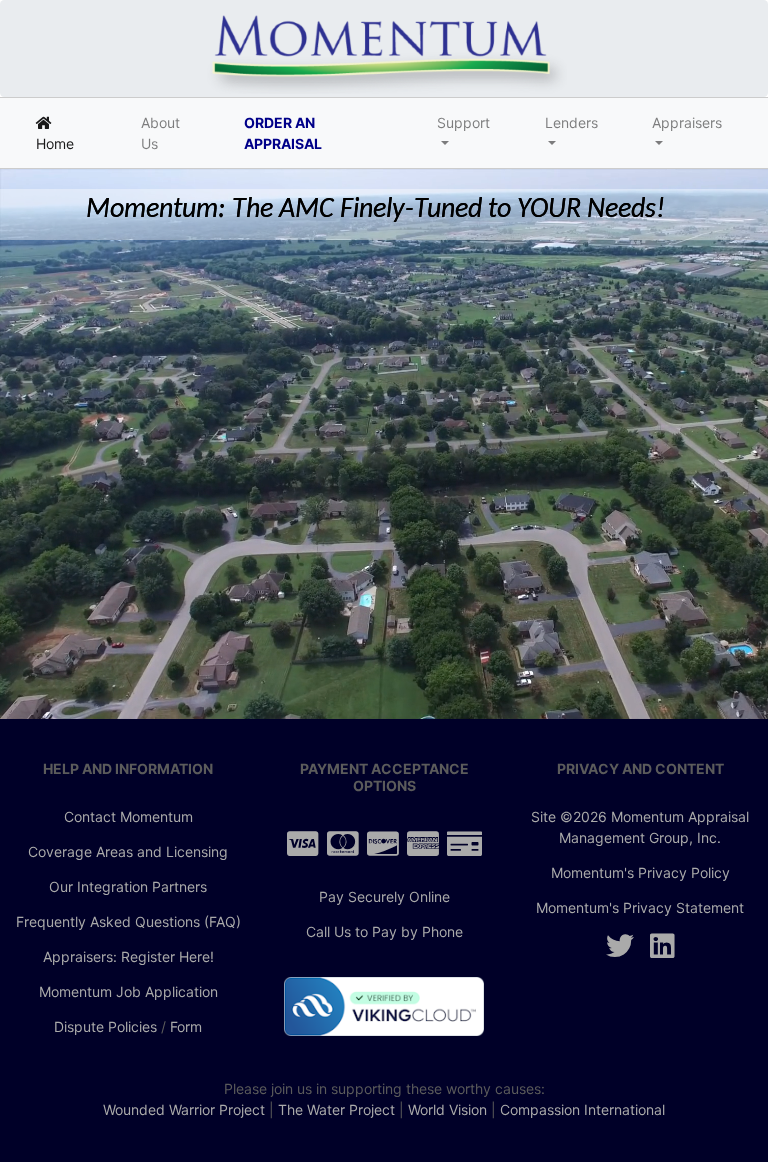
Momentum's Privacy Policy (640, 872)
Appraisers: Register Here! (128, 956)
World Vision (447, 1109)
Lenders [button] (571, 122)
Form (186, 1026)
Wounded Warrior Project (184, 1109)
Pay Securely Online (384, 896)
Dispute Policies (105, 1026)
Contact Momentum (128, 816)
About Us (160, 133)
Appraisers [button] (687, 122)
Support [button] (463, 122)
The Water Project (336, 1109)
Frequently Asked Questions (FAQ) (128, 921)
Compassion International (582, 1109)
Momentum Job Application (128, 991)
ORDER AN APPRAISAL (283, 133)
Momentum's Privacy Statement (640, 907)
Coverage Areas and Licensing (128, 851)
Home (70, 133)
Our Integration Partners (128, 886)
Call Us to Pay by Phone (384, 931)
